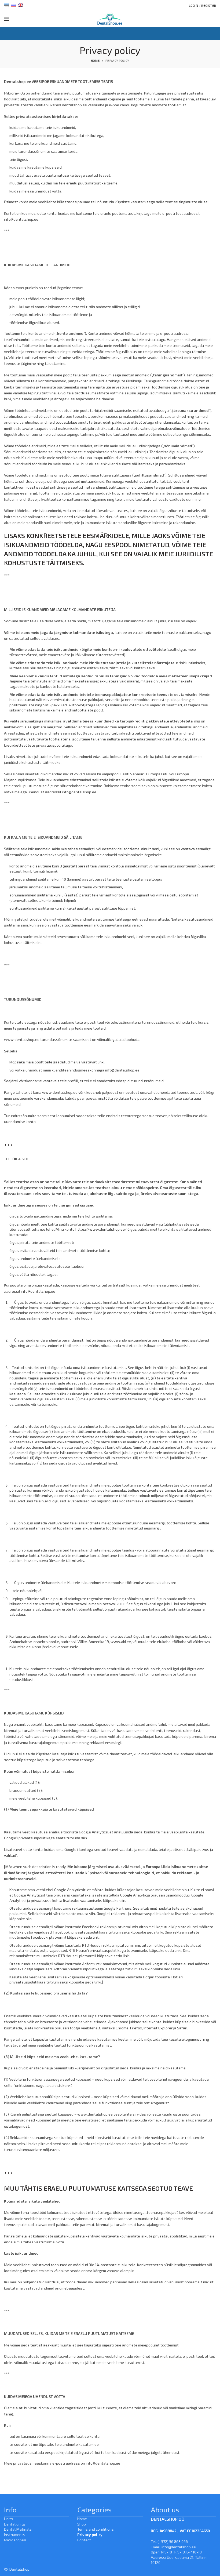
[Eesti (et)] (6, 5)
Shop (82, 2524)
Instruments (15, 2535)
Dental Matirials (18, 2529)
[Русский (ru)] (13, 5)
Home (95, 61)
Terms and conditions (96, 2529)
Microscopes (15, 2540)
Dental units (15, 2524)
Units (9, 2519)
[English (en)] (20, 5)
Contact (84, 2540)
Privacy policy (90, 2535)
